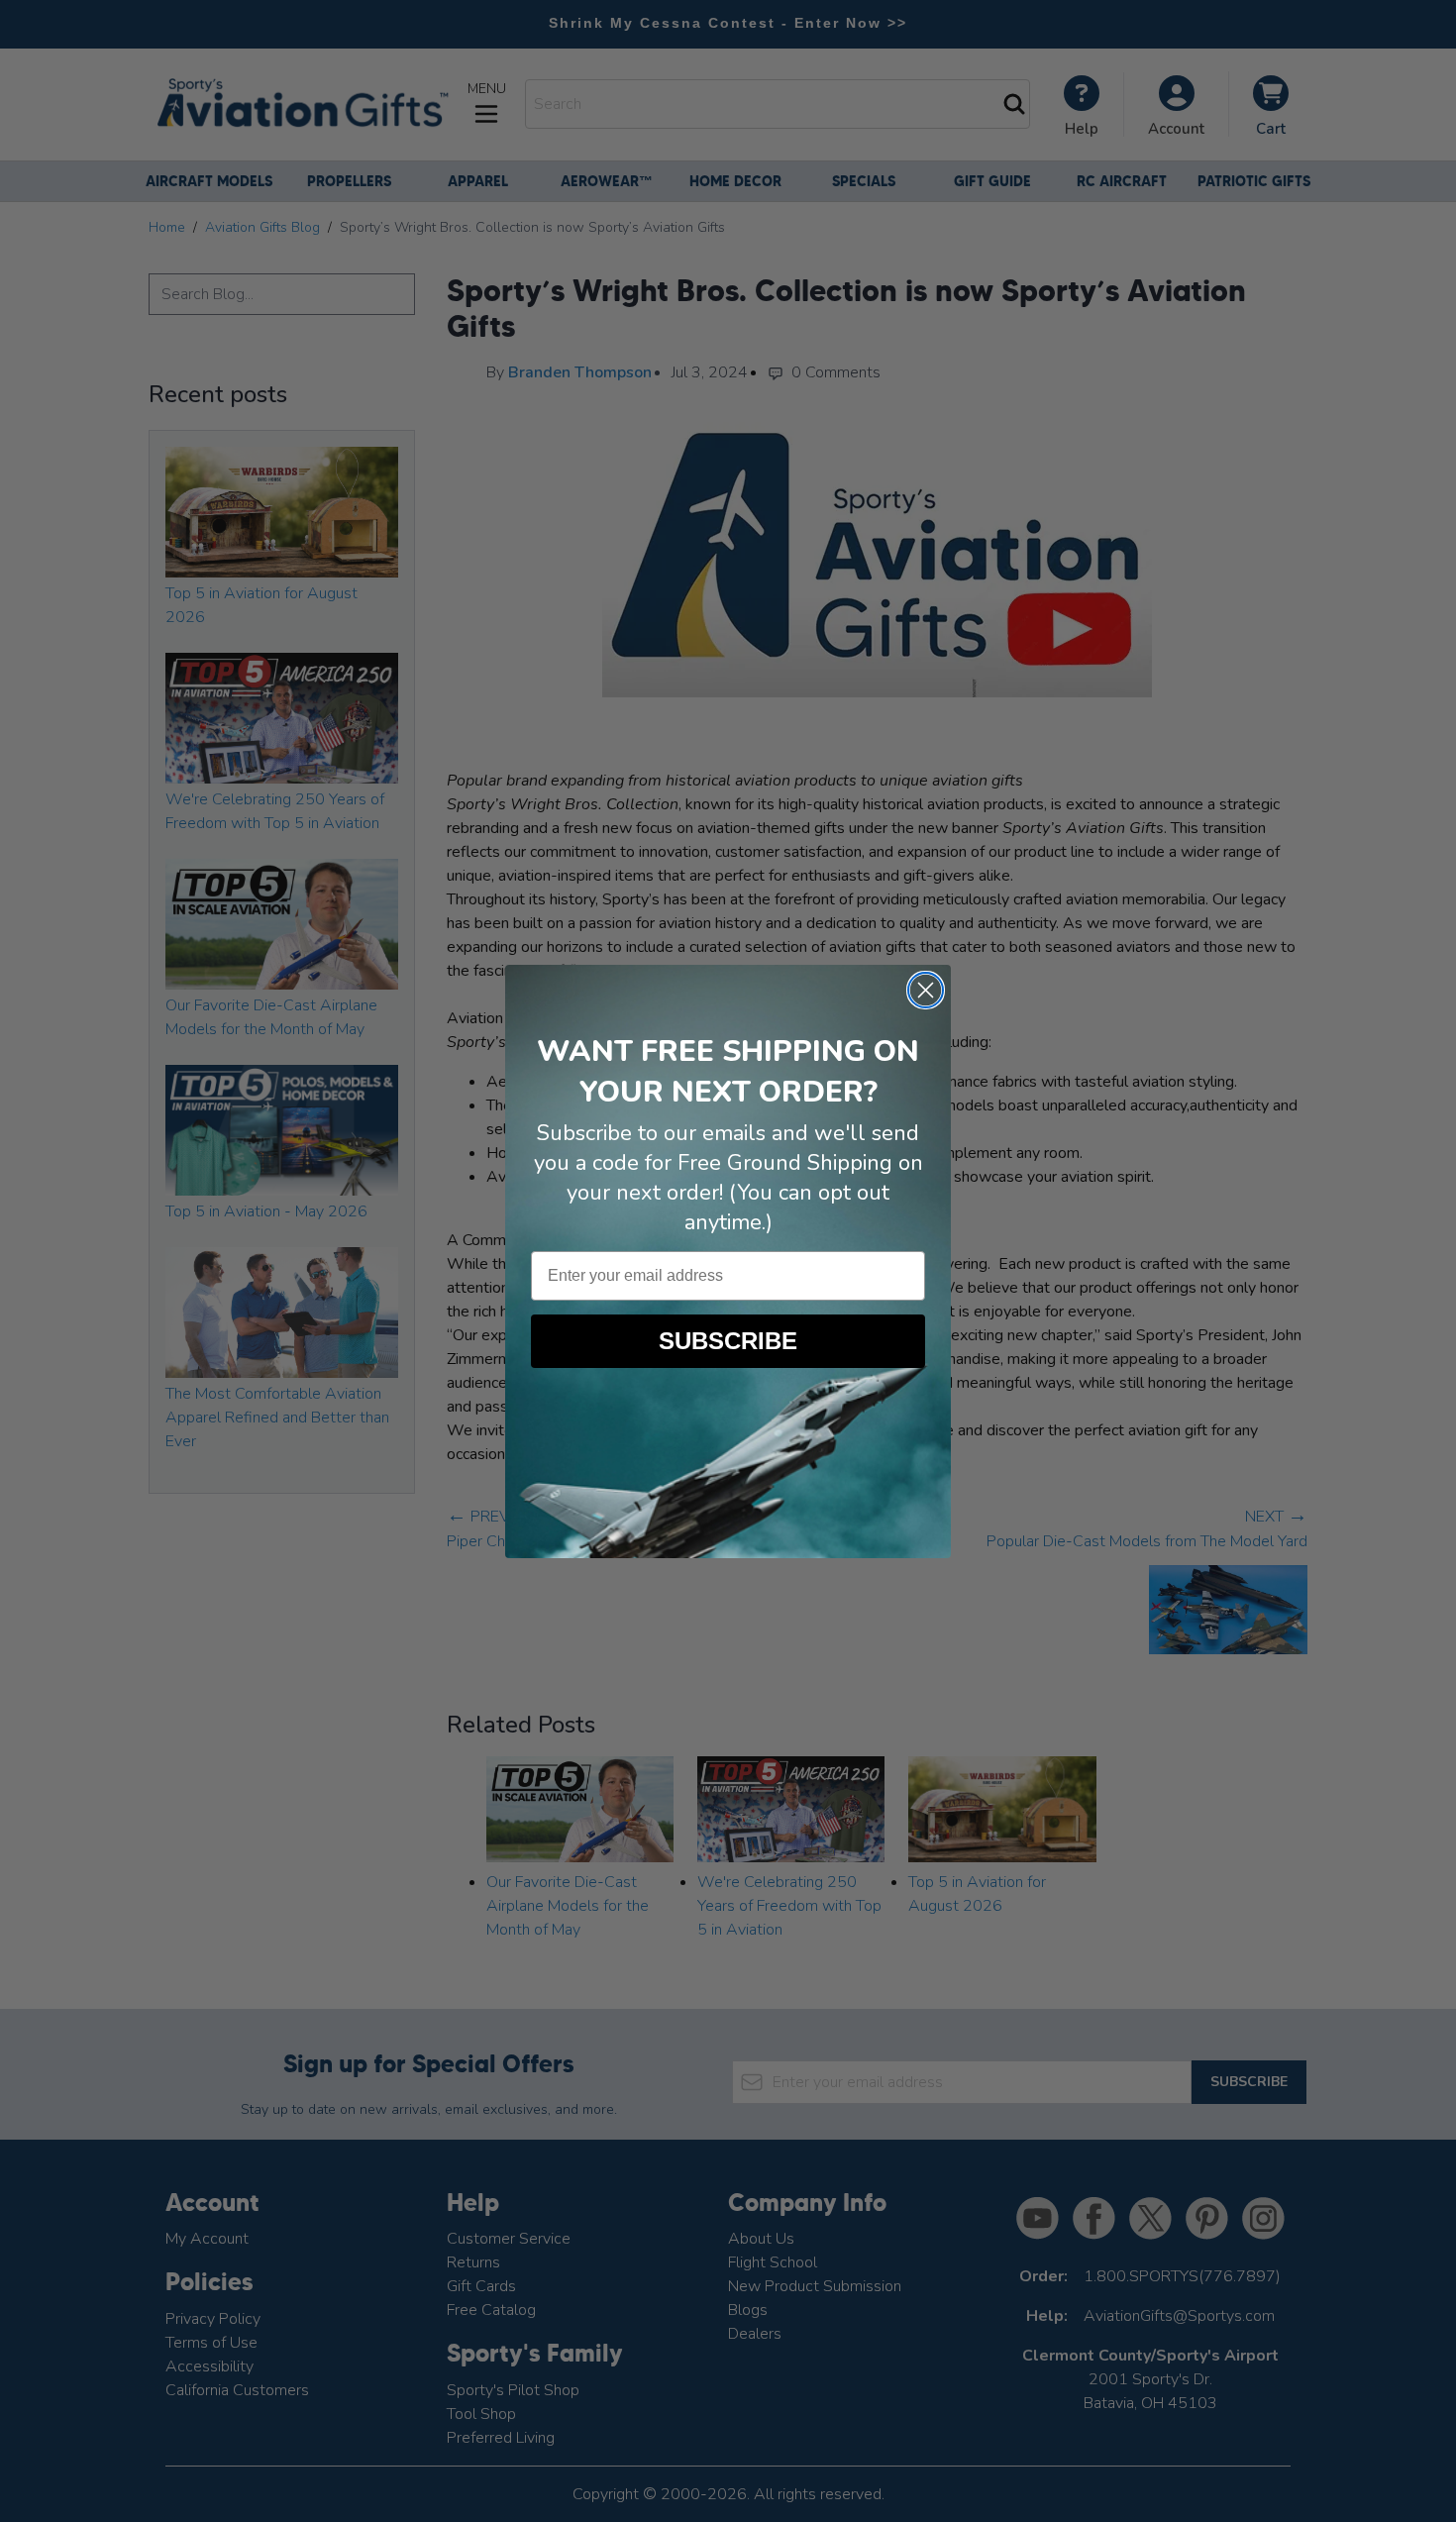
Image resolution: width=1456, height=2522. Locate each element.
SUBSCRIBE (728, 1341)
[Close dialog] (926, 990)
